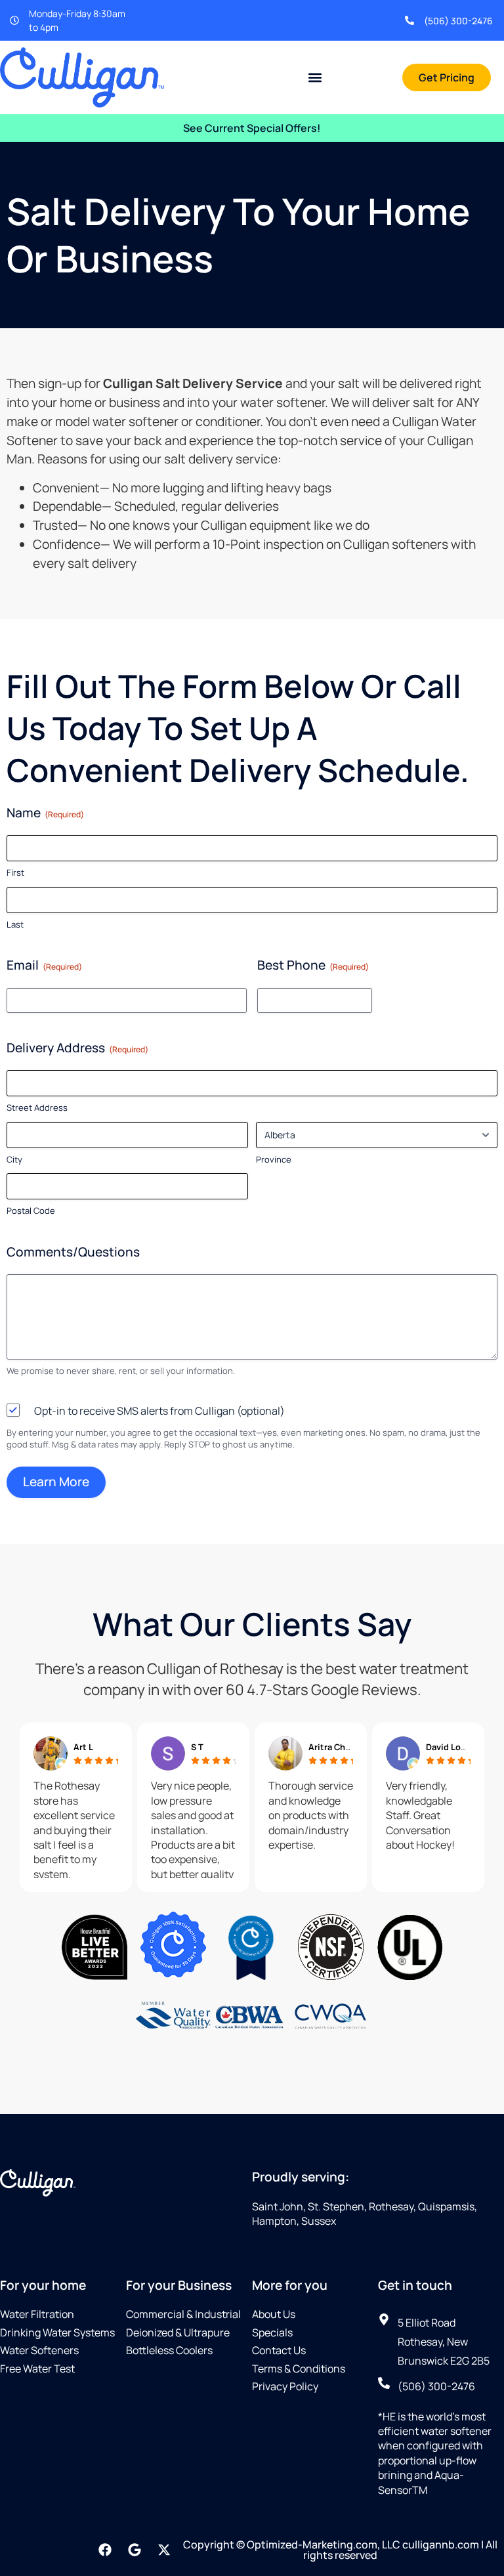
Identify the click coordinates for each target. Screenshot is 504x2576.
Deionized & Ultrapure (178, 2332)
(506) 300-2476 (458, 21)
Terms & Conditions (299, 2369)
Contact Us (279, 2350)
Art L (83, 1747)
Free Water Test (37, 2369)
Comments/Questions (73, 1252)
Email (44, 965)
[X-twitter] (164, 2550)
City (14, 1159)
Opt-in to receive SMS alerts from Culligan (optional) (159, 1411)
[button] (315, 77)
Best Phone (313, 965)
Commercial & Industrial (183, 2314)
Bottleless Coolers (169, 2350)
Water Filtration (37, 2314)
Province (274, 1159)
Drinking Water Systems (57, 2332)
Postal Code (31, 1211)
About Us (274, 2314)
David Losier (451, 1747)
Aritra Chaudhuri (343, 1747)
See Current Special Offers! (252, 128)
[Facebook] (105, 2550)
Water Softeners (39, 2350)
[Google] (135, 2550)
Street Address (37, 1107)
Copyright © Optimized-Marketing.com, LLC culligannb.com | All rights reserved (340, 2550)
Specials (272, 2332)
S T (197, 1747)
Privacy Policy (285, 2386)
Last (15, 924)
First (15, 872)
